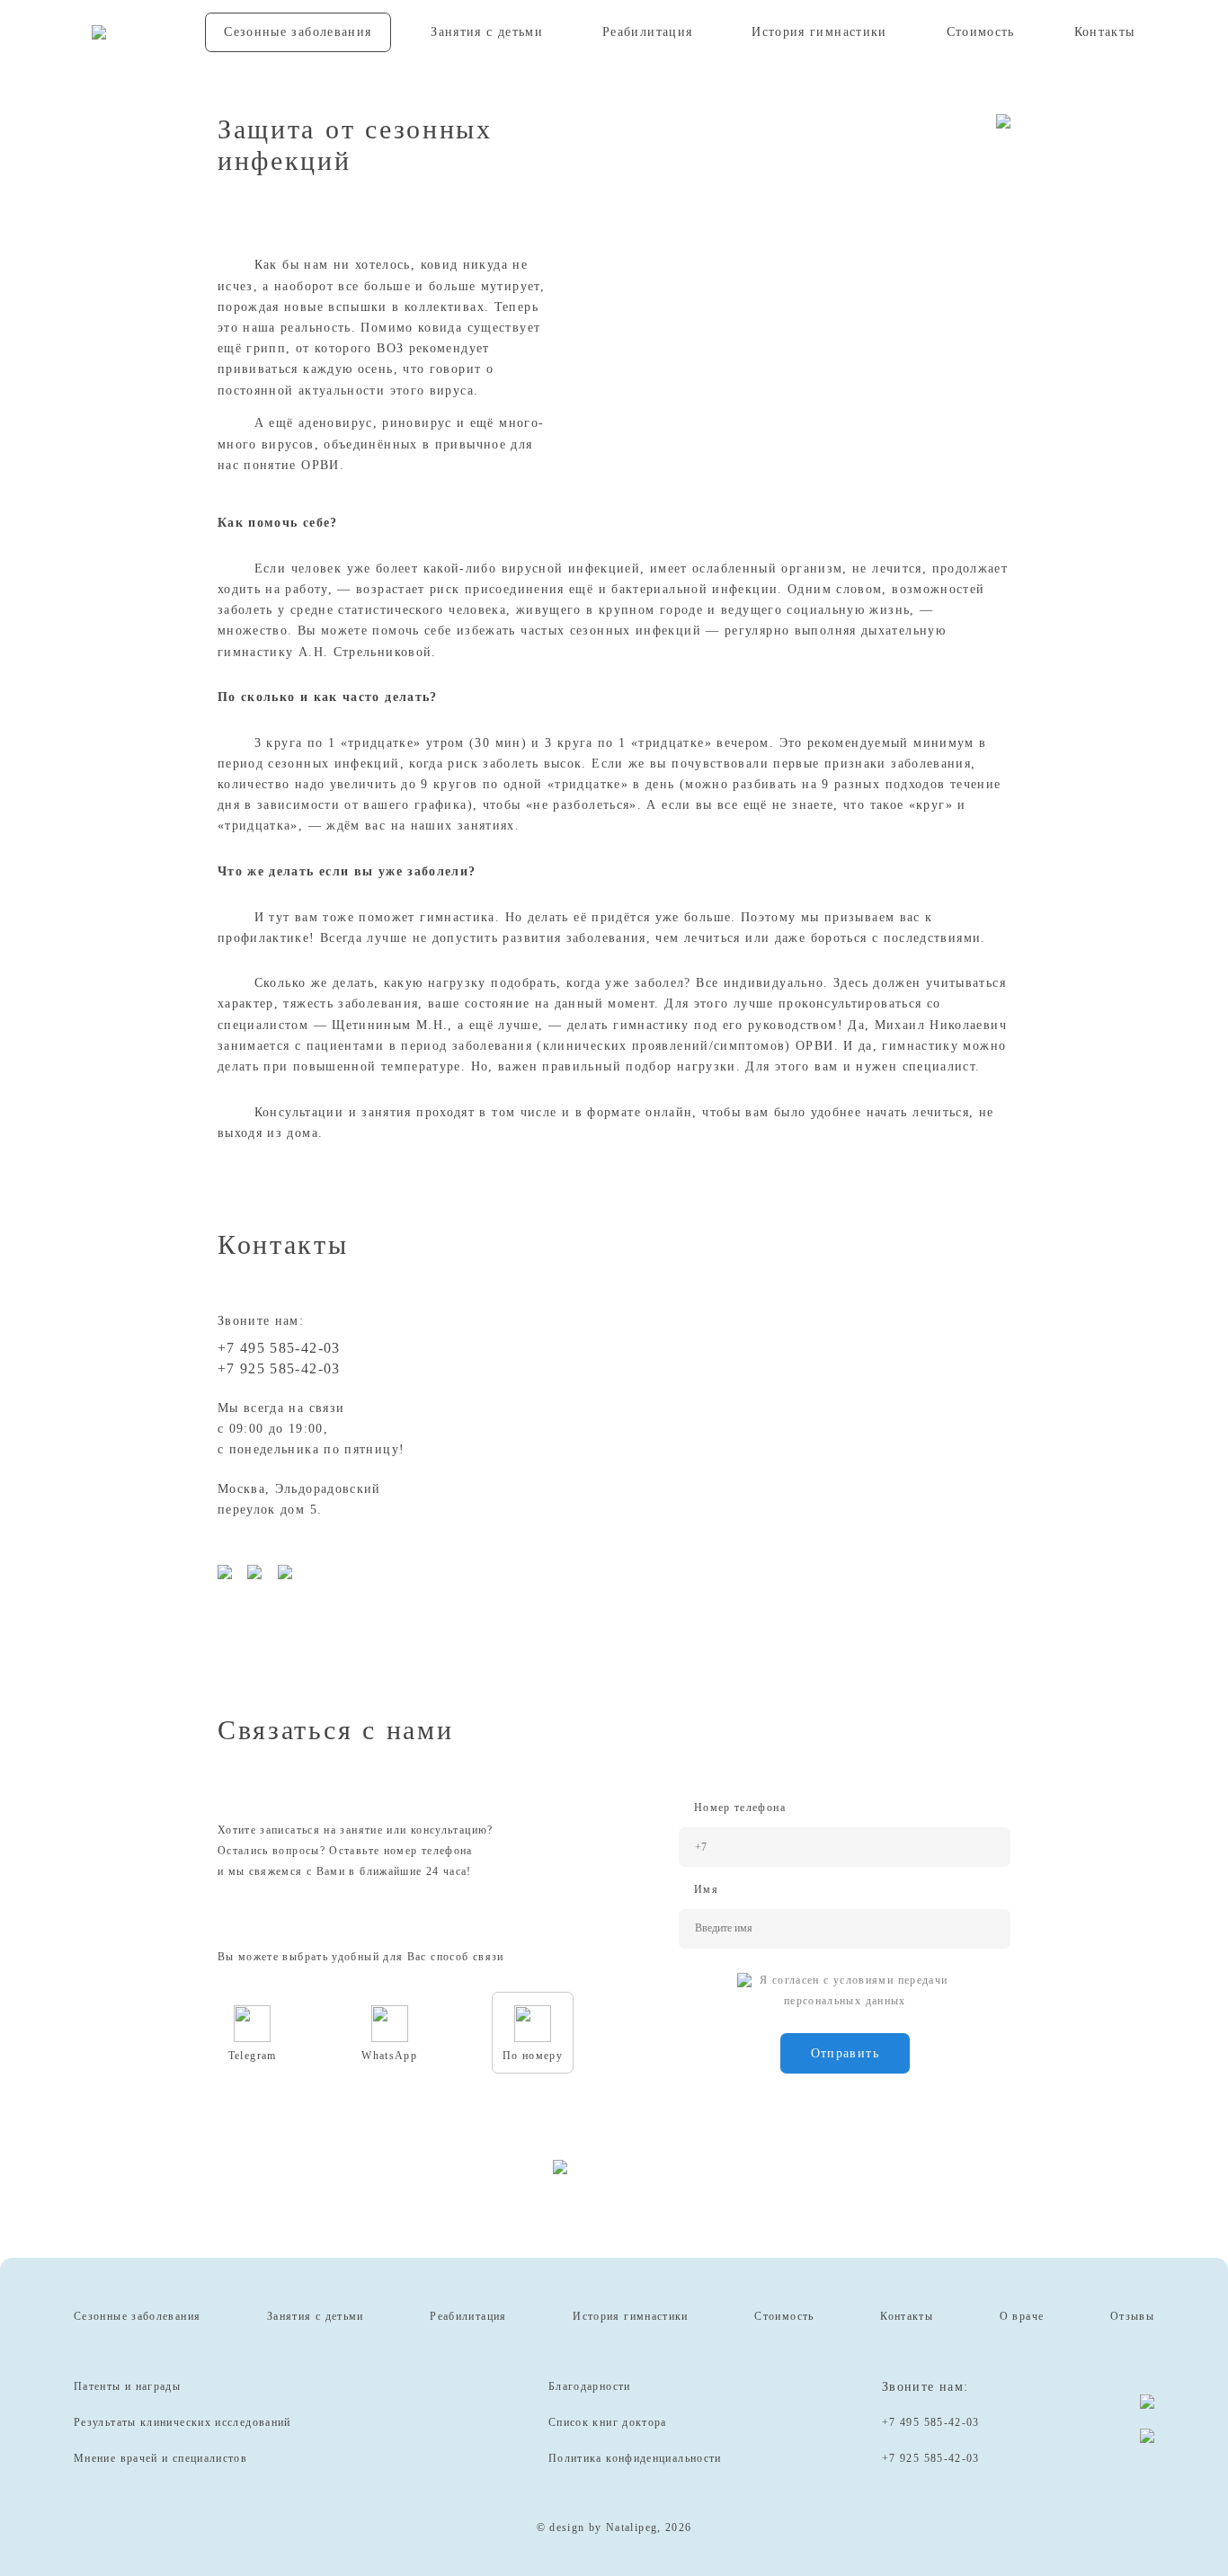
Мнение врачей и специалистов (160, 2458)
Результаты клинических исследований (182, 2422)
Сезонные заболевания (298, 32)
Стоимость (981, 32)
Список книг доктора (608, 2422)
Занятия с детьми (487, 32)
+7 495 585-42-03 (279, 1348)
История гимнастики (819, 32)
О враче (1022, 2316)
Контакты (1105, 32)
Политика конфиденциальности (635, 2458)
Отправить (845, 2053)
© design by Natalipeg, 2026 (614, 2527)
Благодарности (590, 2386)
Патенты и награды (127, 2386)
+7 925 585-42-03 (279, 1368)
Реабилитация (647, 32)
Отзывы (1132, 2316)
